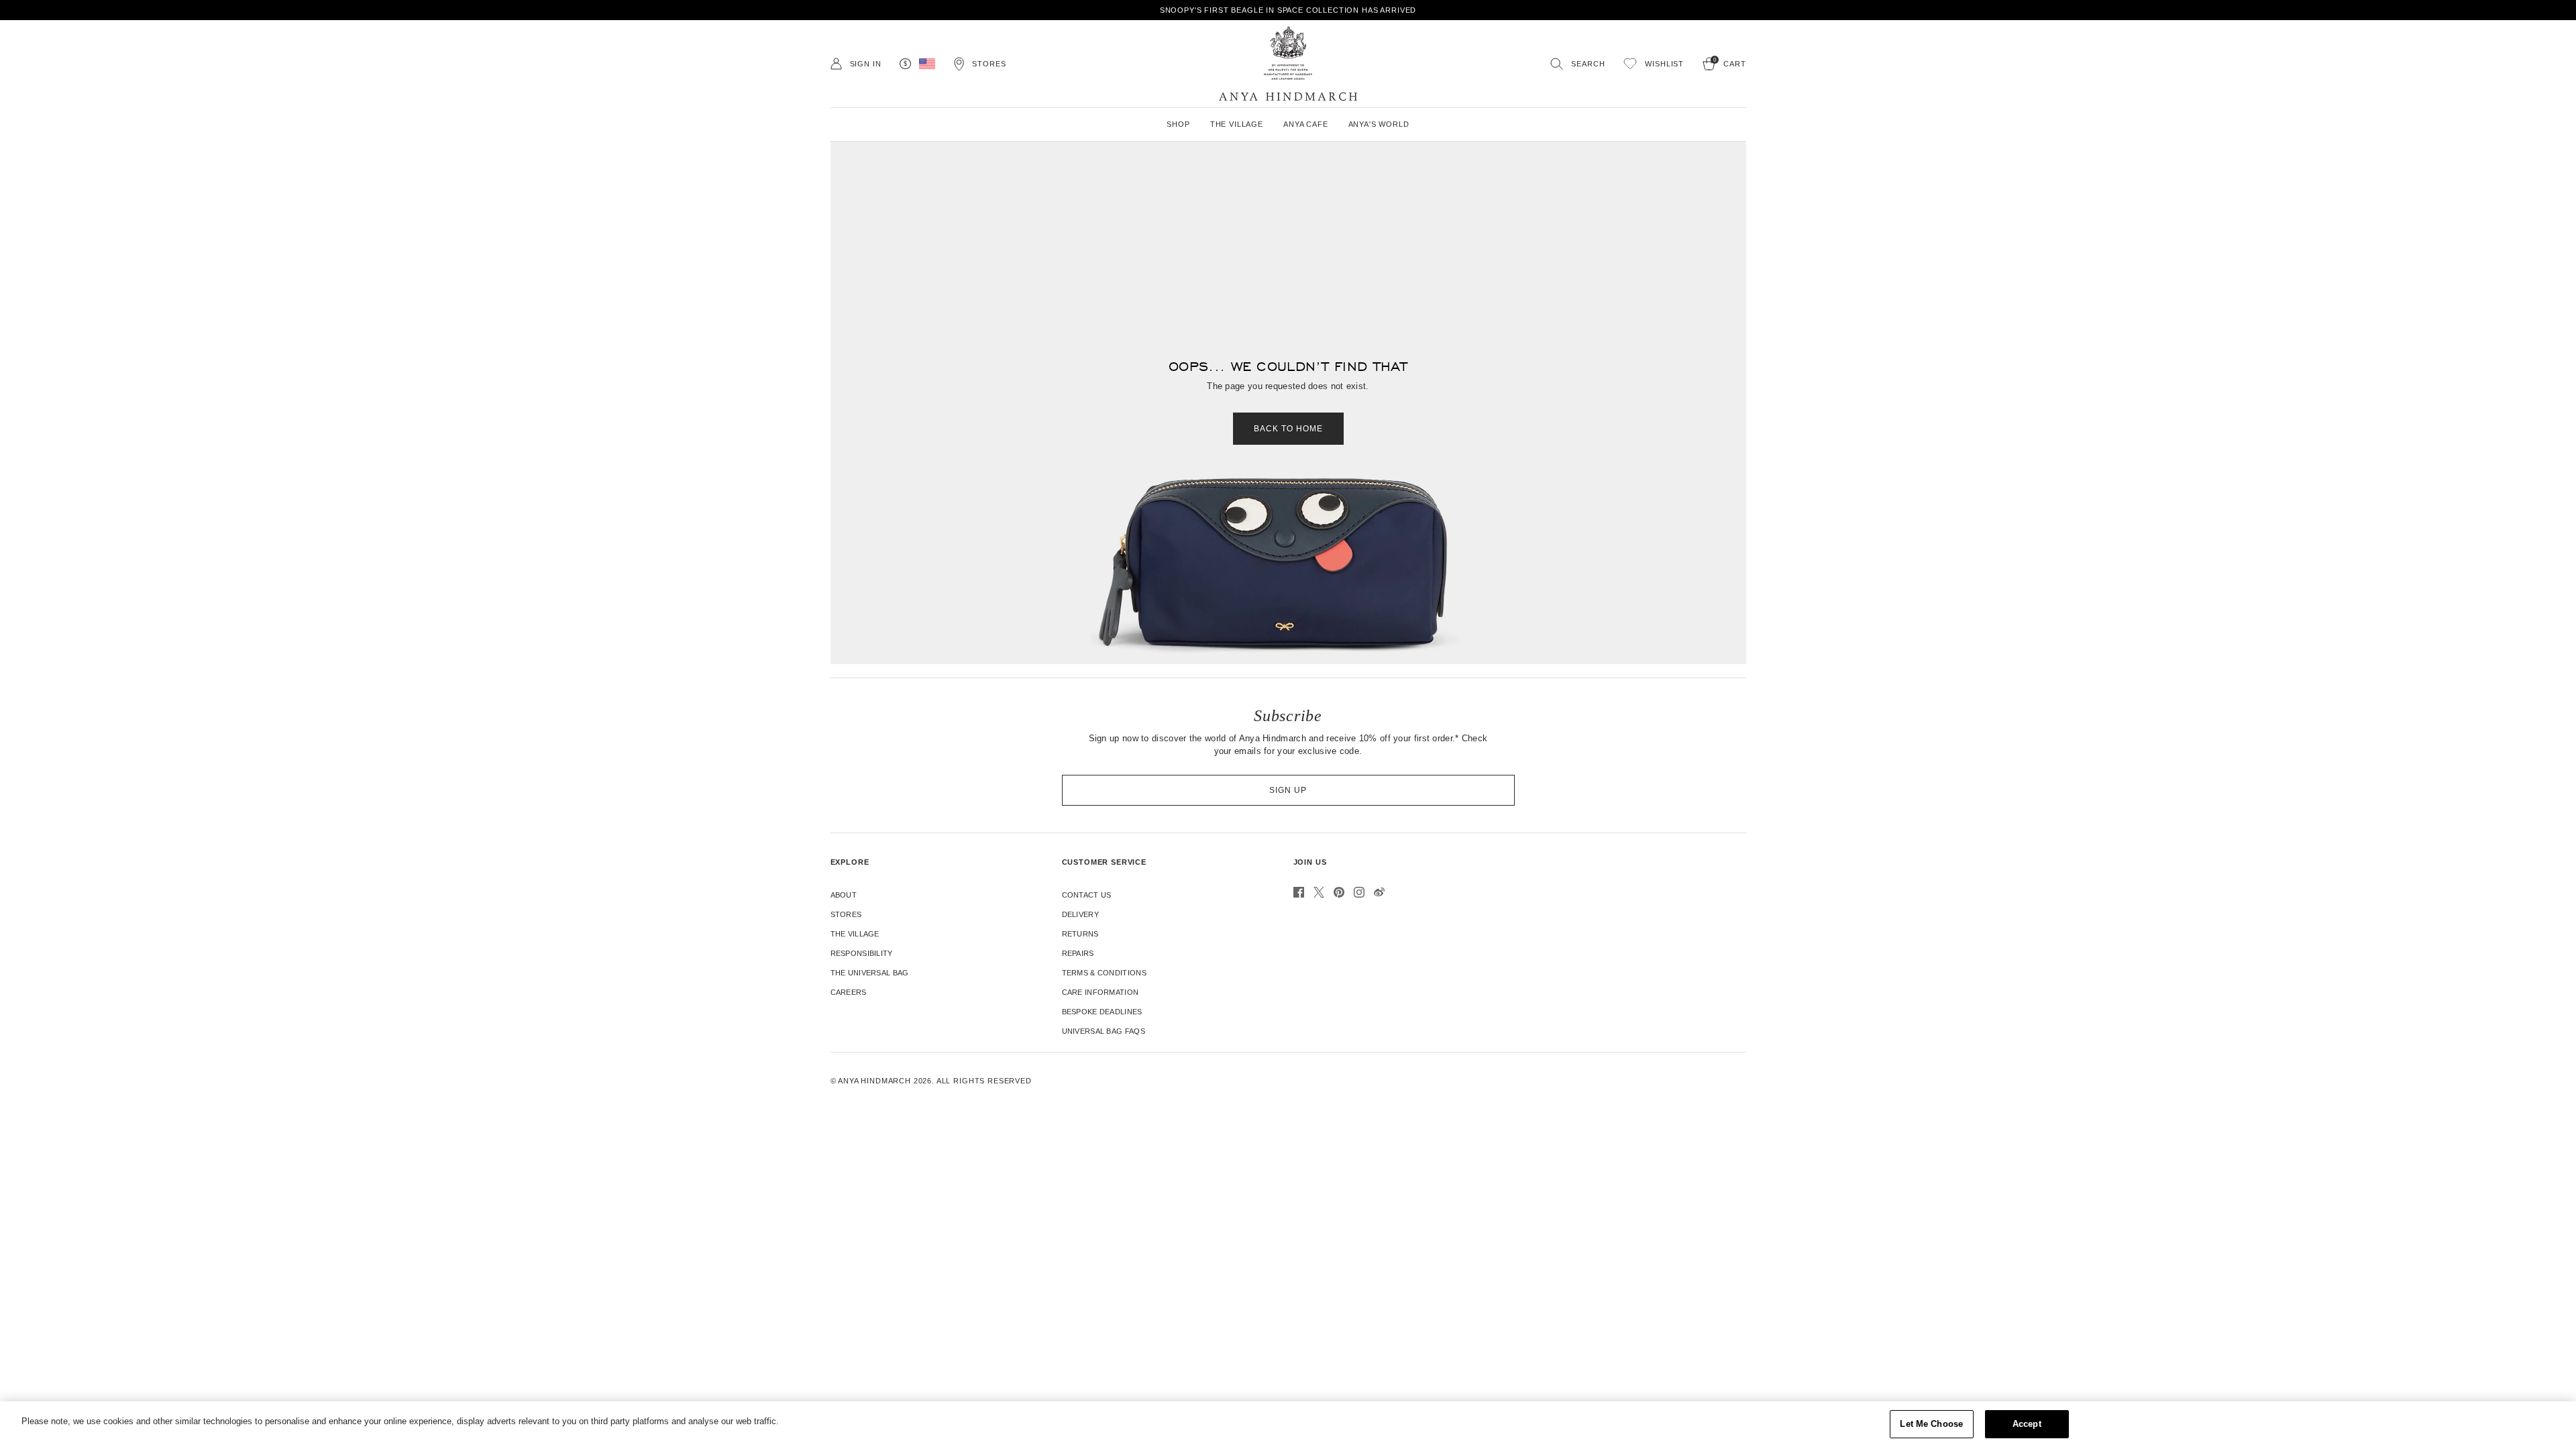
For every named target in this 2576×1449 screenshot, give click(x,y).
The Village (855, 934)
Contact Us (1087, 895)
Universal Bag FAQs (1104, 1031)
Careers (849, 992)
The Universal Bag (870, 973)
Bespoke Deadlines (1102, 1012)
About (844, 895)
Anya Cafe (1306, 124)
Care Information (1101, 992)
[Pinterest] (1339, 892)
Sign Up (1288, 790)
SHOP (1178, 124)
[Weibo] (1379, 892)
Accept (2027, 1424)
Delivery (1080, 914)
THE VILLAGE (1237, 124)
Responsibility (862, 953)
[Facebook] (1299, 892)
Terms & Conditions (1104, 973)
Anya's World (1379, 124)
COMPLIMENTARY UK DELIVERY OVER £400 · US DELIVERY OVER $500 (373, 10)
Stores (846, 914)
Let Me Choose (1931, 1424)
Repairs (1078, 953)
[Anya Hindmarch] (1288, 64)
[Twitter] (1319, 892)
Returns (1080, 934)
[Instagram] (1359, 892)
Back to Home (1288, 429)
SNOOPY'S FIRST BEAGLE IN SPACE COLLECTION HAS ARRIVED (1288, 10)
